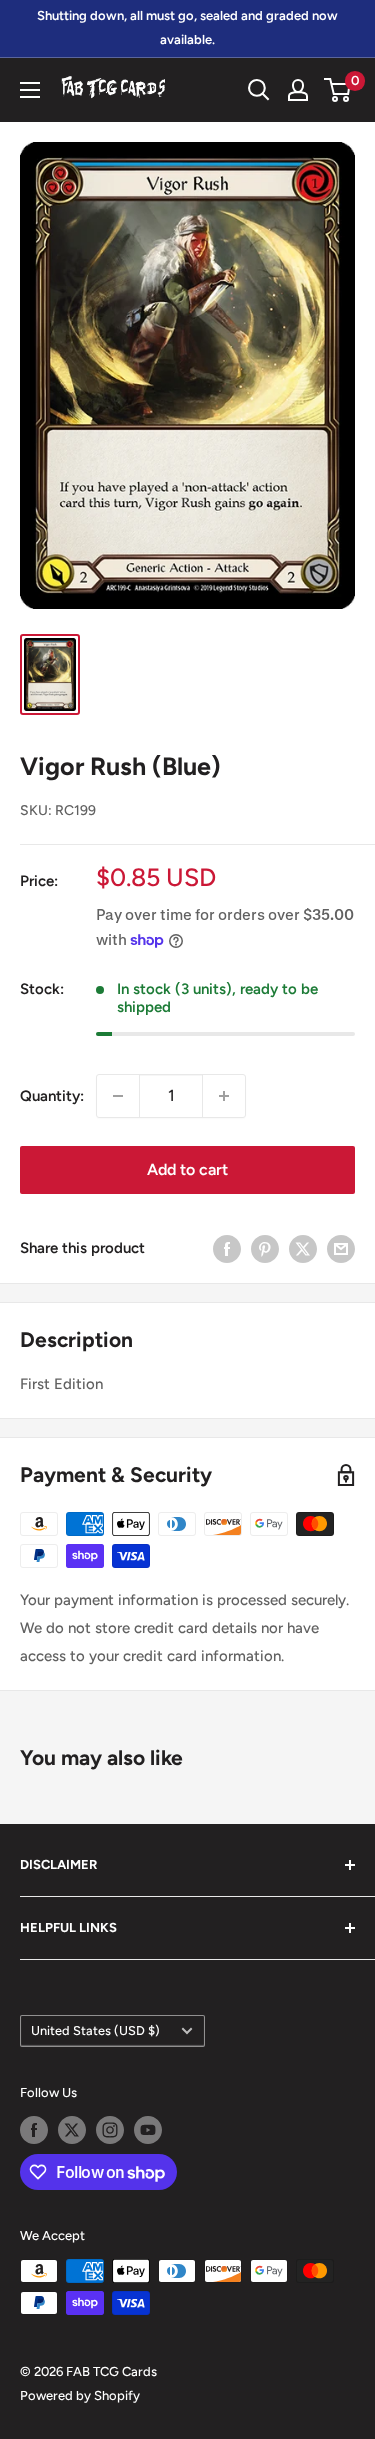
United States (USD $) (95, 2030)
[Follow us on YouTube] (148, 2130)
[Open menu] (30, 90)
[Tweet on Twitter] (303, 1248)
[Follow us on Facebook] (34, 2130)
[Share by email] (341, 1248)
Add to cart (187, 1169)
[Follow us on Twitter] (72, 2130)
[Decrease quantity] (118, 1096)
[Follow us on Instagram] (110, 2130)
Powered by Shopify (80, 2395)
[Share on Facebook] (227, 1248)
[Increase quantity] (224, 1096)
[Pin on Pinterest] (265, 1248)
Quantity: (52, 1096)
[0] (338, 90)
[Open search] (259, 90)
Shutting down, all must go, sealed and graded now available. (187, 27)
